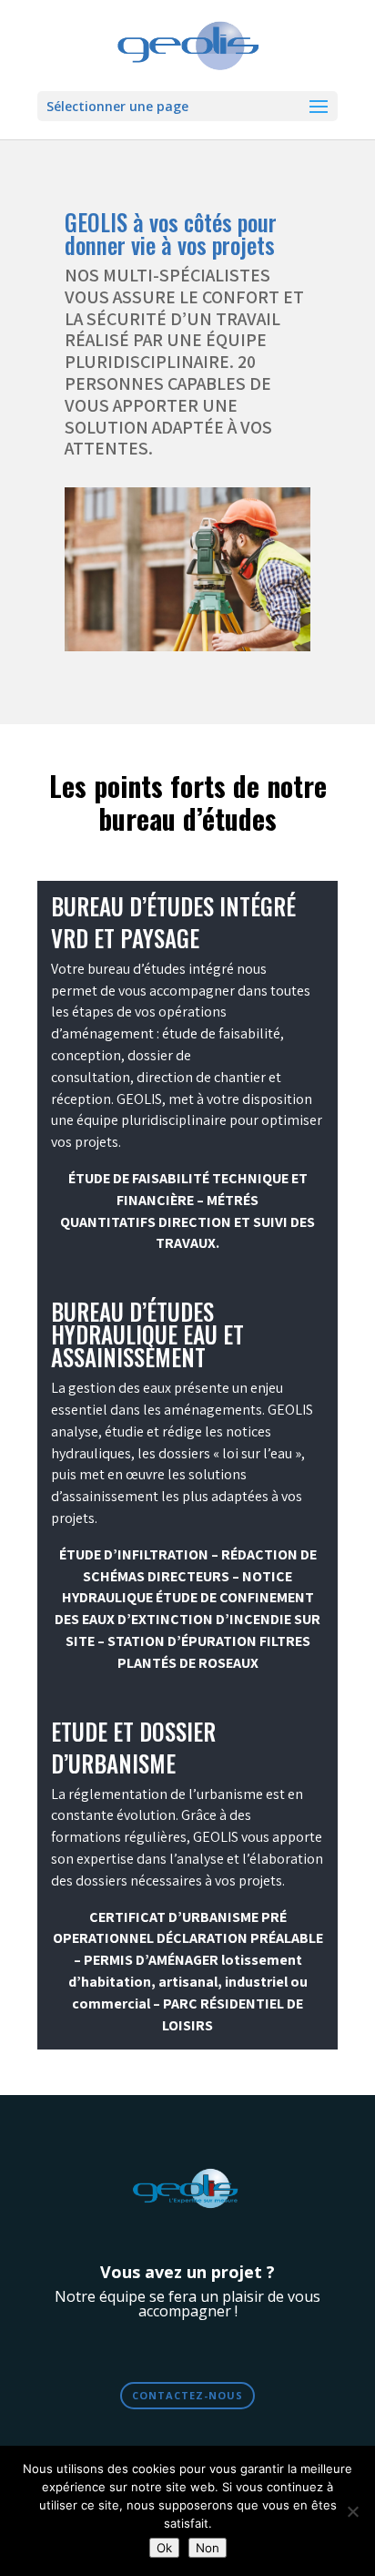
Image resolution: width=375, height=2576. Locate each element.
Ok (164, 2548)
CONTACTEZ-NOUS (187, 2395)
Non (208, 2548)
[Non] (352, 2511)
